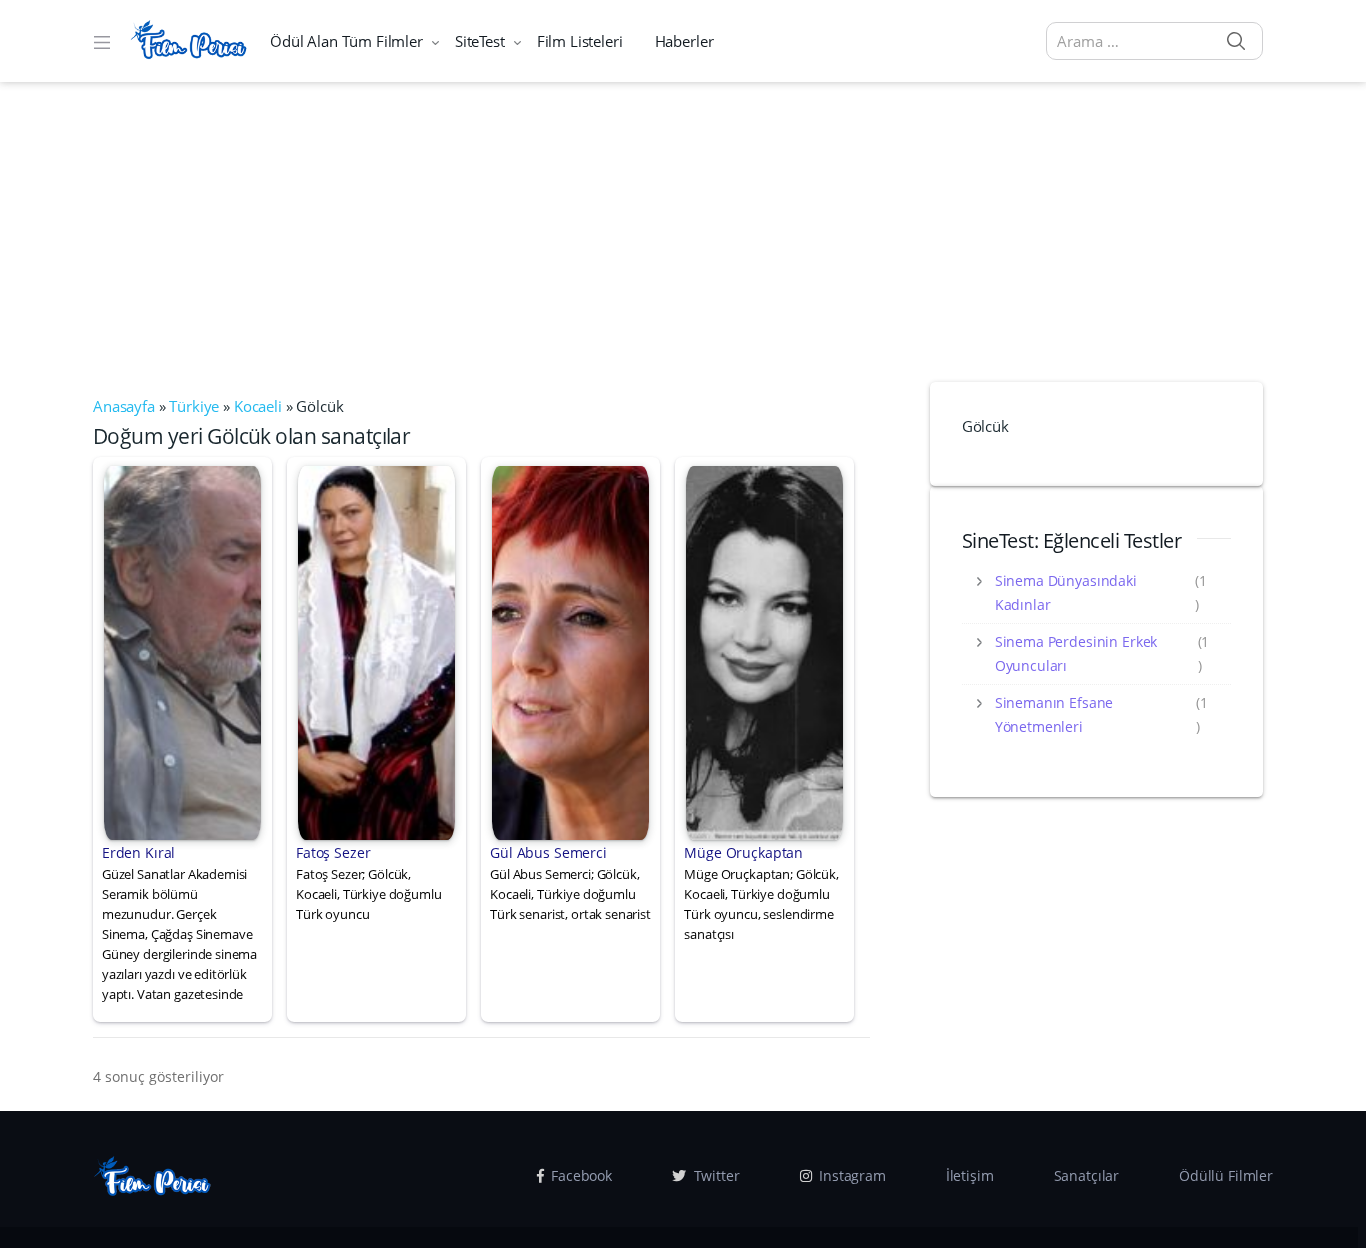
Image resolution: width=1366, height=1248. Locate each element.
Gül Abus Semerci (548, 852)
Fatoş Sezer (333, 852)
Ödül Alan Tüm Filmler (346, 41)
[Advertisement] (683, 232)
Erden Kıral (138, 852)
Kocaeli (258, 406)
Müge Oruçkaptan (743, 852)
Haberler (684, 41)
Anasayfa (124, 406)
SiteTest (480, 41)
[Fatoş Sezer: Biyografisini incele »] (376, 651)
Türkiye (194, 406)
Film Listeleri (580, 41)
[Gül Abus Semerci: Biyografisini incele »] (570, 651)
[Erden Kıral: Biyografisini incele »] (182, 651)
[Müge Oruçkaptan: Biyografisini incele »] (764, 651)
